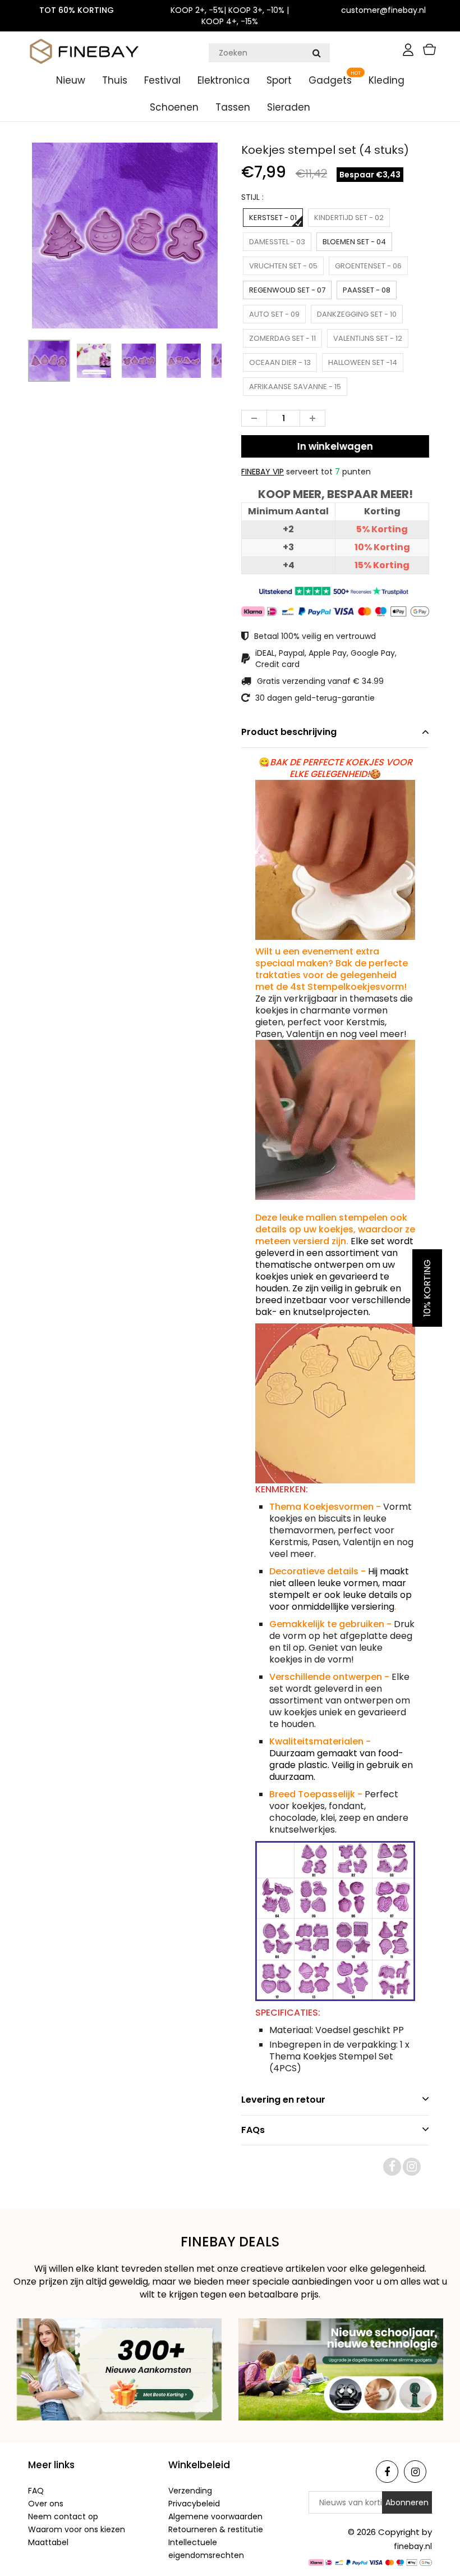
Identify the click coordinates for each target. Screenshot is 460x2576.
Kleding (387, 80)
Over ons (46, 2504)
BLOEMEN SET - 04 (354, 242)
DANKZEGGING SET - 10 (357, 314)
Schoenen (174, 107)
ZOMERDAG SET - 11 (282, 338)
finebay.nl (413, 2546)
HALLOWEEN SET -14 (363, 362)
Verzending (190, 2491)
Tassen (233, 107)
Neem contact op (63, 2516)
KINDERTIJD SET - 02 (349, 218)
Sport (279, 80)
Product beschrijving (289, 732)
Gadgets (330, 80)
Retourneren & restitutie (216, 2529)
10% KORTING (427, 1288)
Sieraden (289, 107)
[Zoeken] (316, 53)
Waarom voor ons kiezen (77, 2529)
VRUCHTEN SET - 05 (283, 266)
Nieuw (71, 80)
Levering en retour (283, 2100)
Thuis (115, 80)
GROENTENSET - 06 (368, 266)
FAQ (36, 2491)
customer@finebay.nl (383, 10)
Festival (162, 80)
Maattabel (48, 2542)
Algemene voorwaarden (215, 2516)
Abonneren (407, 2502)
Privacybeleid (194, 2504)
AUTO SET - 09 (274, 314)
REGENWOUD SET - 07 (287, 290)
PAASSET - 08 (367, 290)
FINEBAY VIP (263, 472)
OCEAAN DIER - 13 (280, 362)
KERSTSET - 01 (273, 218)
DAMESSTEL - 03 (277, 242)
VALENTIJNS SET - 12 (368, 338)
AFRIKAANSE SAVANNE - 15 (295, 387)
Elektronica (224, 80)
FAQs (253, 2130)
